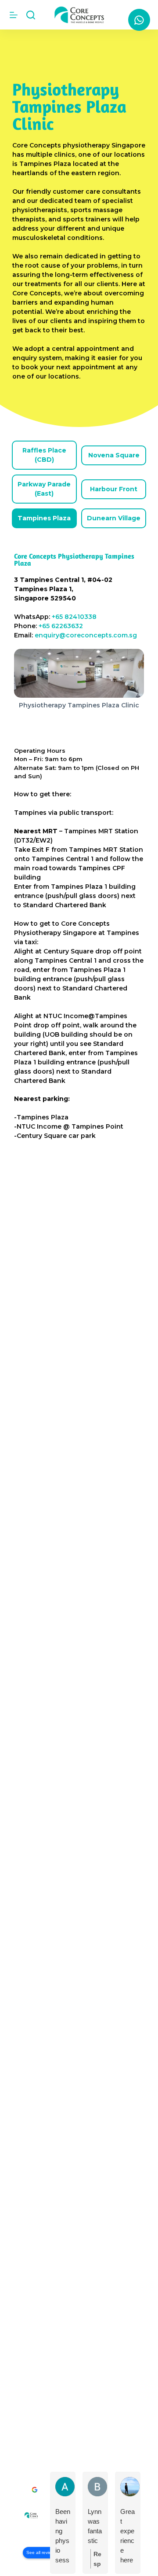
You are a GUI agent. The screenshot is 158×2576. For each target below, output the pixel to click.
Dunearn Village (114, 518)
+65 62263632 (61, 626)
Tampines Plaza (44, 518)
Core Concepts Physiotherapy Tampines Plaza (74, 559)
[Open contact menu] (139, 20)
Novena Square (114, 455)
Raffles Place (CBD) (44, 455)
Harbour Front (114, 489)
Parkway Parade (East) (44, 489)
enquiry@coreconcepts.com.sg (86, 635)
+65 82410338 (74, 617)
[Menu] (14, 15)
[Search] (31, 15)
